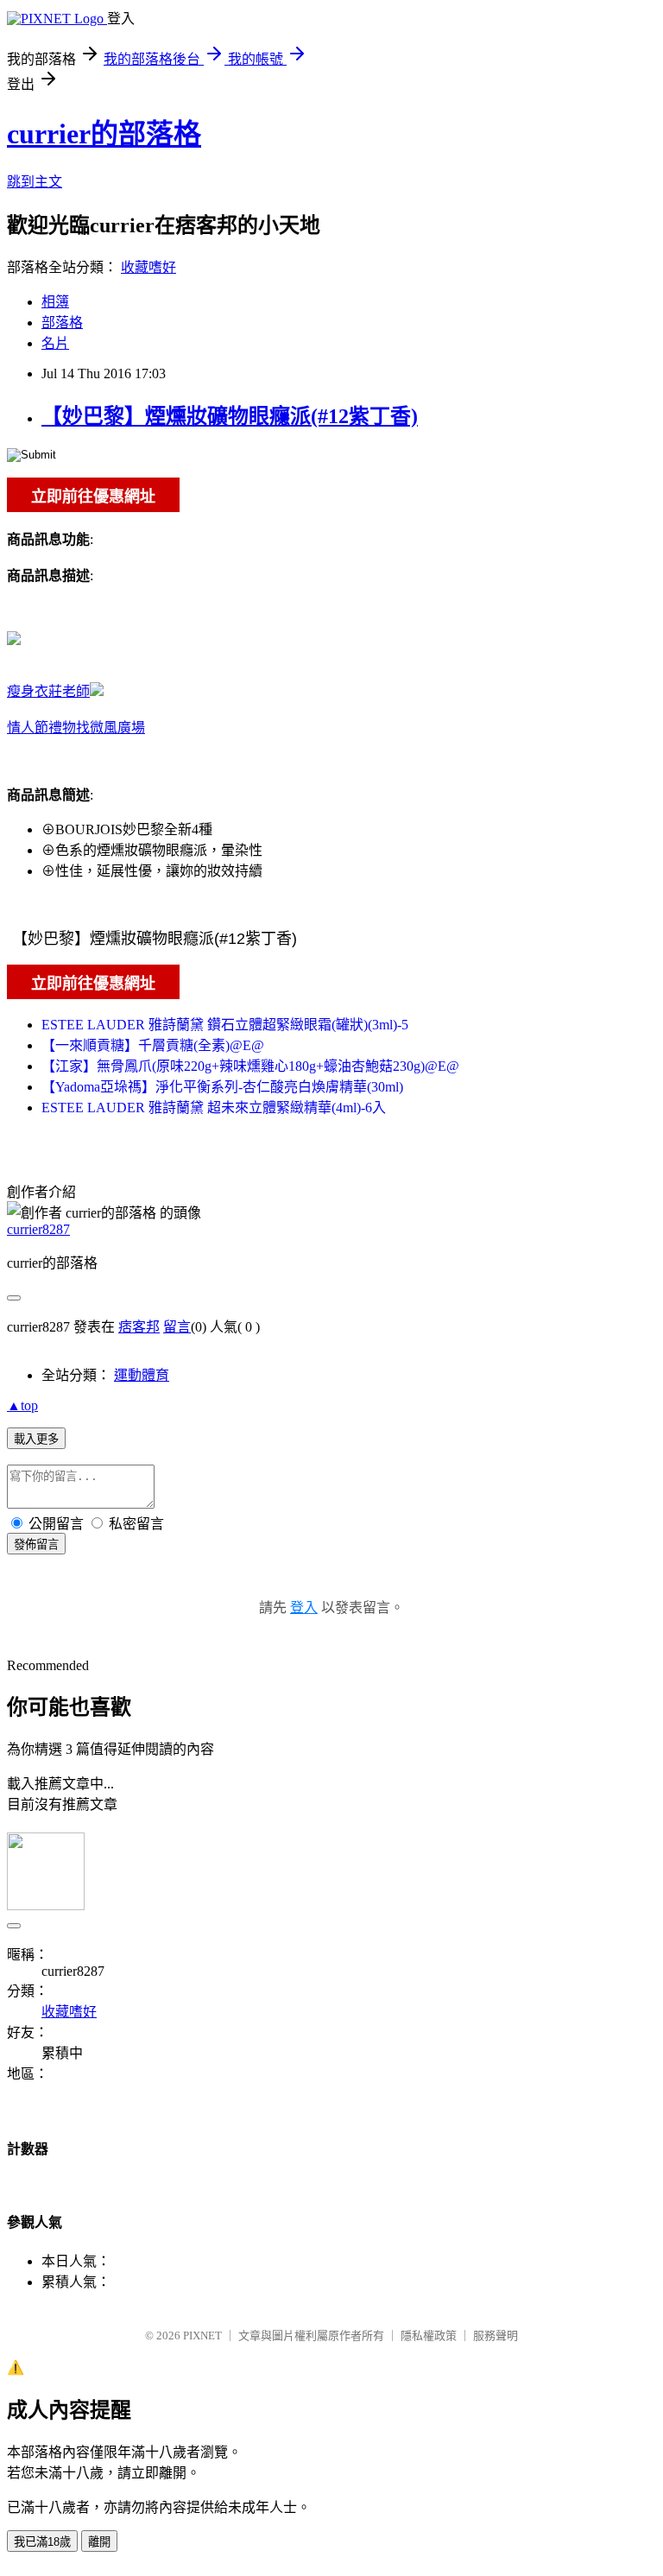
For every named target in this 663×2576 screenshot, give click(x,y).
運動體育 (142, 1375)
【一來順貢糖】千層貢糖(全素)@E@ (153, 1045)
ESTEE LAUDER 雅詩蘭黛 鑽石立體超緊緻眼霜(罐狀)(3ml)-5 (225, 1025)
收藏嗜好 (148, 267)
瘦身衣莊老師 (48, 691)
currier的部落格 (104, 134)
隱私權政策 (429, 2335)
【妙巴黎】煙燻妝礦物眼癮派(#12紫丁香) (230, 416)
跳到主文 (35, 182)
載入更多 (36, 1439)
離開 (99, 2542)
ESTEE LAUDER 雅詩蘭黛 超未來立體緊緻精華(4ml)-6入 (214, 1108)
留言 (177, 1327)
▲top (22, 1405)
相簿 (55, 302)
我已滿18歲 (42, 2542)
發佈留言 (36, 1544)
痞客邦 (139, 1327)
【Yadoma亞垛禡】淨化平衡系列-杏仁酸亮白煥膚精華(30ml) (222, 1087)
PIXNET (202, 2335)
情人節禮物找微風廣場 (76, 728)
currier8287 (38, 1229)
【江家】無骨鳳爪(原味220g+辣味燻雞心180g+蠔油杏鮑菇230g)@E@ (250, 1066)
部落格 (62, 323)
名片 (55, 343)
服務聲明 (496, 2335)
